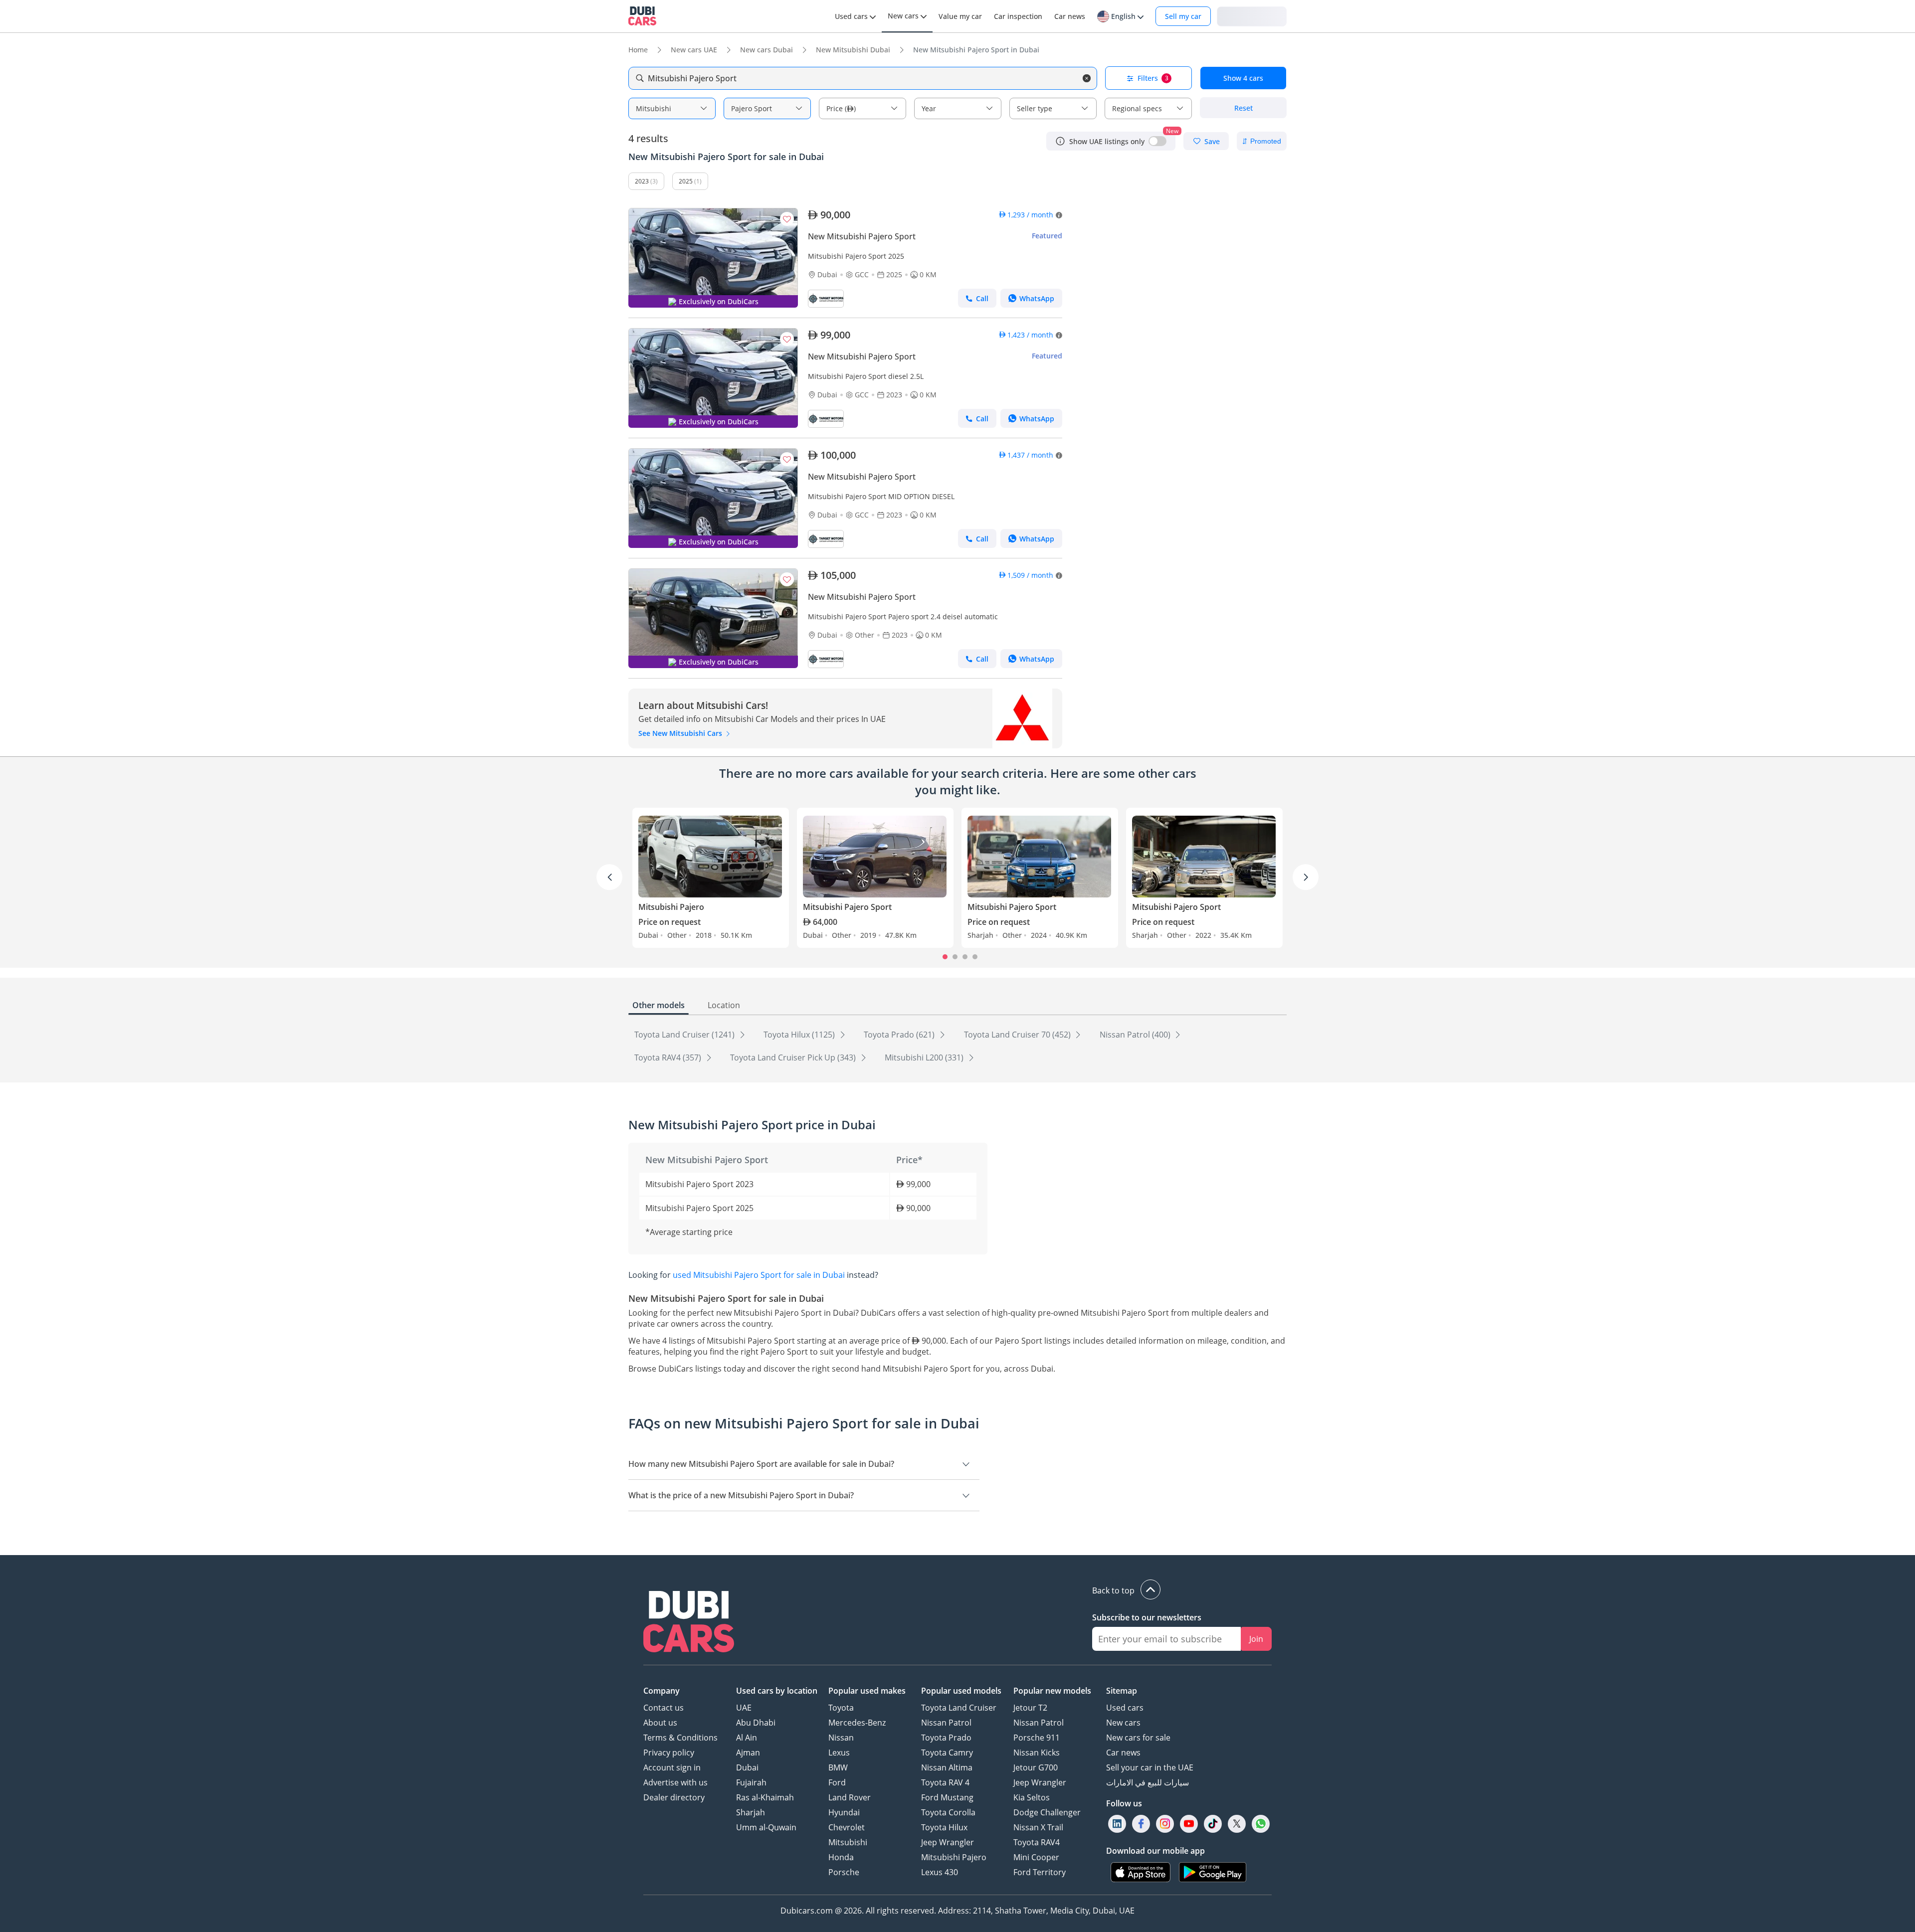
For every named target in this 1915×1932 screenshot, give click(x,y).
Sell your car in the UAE (1150, 1767)
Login (1252, 16)
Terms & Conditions (680, 1738)
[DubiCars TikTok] (1213, 1824)
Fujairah (751, 1782)
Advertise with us (675, 1782)
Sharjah (751, 1812)
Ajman (748, 1753)
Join (1256, 1639)
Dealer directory (674, 1797)
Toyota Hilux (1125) (800, 1035)
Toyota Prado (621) (900, 1035)
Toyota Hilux (944, 1827)
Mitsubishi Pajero (954, 1857)
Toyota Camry (947, 1753)
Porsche (844, 1872)
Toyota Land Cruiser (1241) (685, 1035)
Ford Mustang (947, 1797)
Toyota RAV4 (1037, 1842)
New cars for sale (1138, 1738)
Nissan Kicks (1037, 1753)
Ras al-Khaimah (765, 1797)
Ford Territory (1040, 1872)
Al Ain (747, 1738)
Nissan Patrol (946, 1723)
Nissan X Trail (1038, 1827)
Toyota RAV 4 (945, 1782)
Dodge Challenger (1047, 1812)
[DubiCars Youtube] (1189, 1824)
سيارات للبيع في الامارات (1148, 1782)
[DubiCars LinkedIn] (1117, 1824)
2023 (642, 181)
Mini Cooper (1036, 1857)
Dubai (747, 1767)
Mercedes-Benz (857, 1723)
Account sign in (672, 1767)
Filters (1153, 78)
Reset (1244, 108)
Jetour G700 (1036, 1767)
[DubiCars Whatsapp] (1261, 1824)
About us (660, 1723)
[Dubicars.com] (689, 1623)
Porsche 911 (1037, 1738)
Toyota (841, 1708)
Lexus (839, 1753)
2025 (686, 181)
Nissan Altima (947, 1767)
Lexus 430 (940, 1872)
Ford (837, 1782)
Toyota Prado (946, 1738)
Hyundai (844, 1812)
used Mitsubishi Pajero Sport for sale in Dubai (759, 1275)
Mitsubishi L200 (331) (925, 1057)
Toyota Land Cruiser (959, 1708)
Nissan (841, 1738)
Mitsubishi (848, 1842)
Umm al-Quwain (766, 1827)
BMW (838, 1767)
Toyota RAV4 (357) (669, 1057)
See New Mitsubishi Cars (681, 733)
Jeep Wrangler (948, 1842)
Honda (841, 1857)
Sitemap (1122, 1691)
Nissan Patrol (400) (1136, 1035)
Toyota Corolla (948, 1812)
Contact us (664, 1708)
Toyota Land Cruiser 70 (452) (1018, 1035)
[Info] (1060, 141)
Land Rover (850, 1797)
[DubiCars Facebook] (1141, 1824)
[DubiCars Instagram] (1165, 1824)
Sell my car (1183, 16)
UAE (744, 1708)
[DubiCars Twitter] (1237, 1824)
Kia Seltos (1032, 1797)
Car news (1123, 1753)
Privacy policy (669, 1753)
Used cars (1125, 1708)
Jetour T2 (1030, 1708)
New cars (1123, 1723)
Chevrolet (847, 1827)
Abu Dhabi (756, 1723)
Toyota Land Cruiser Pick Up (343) (794, 1057)
